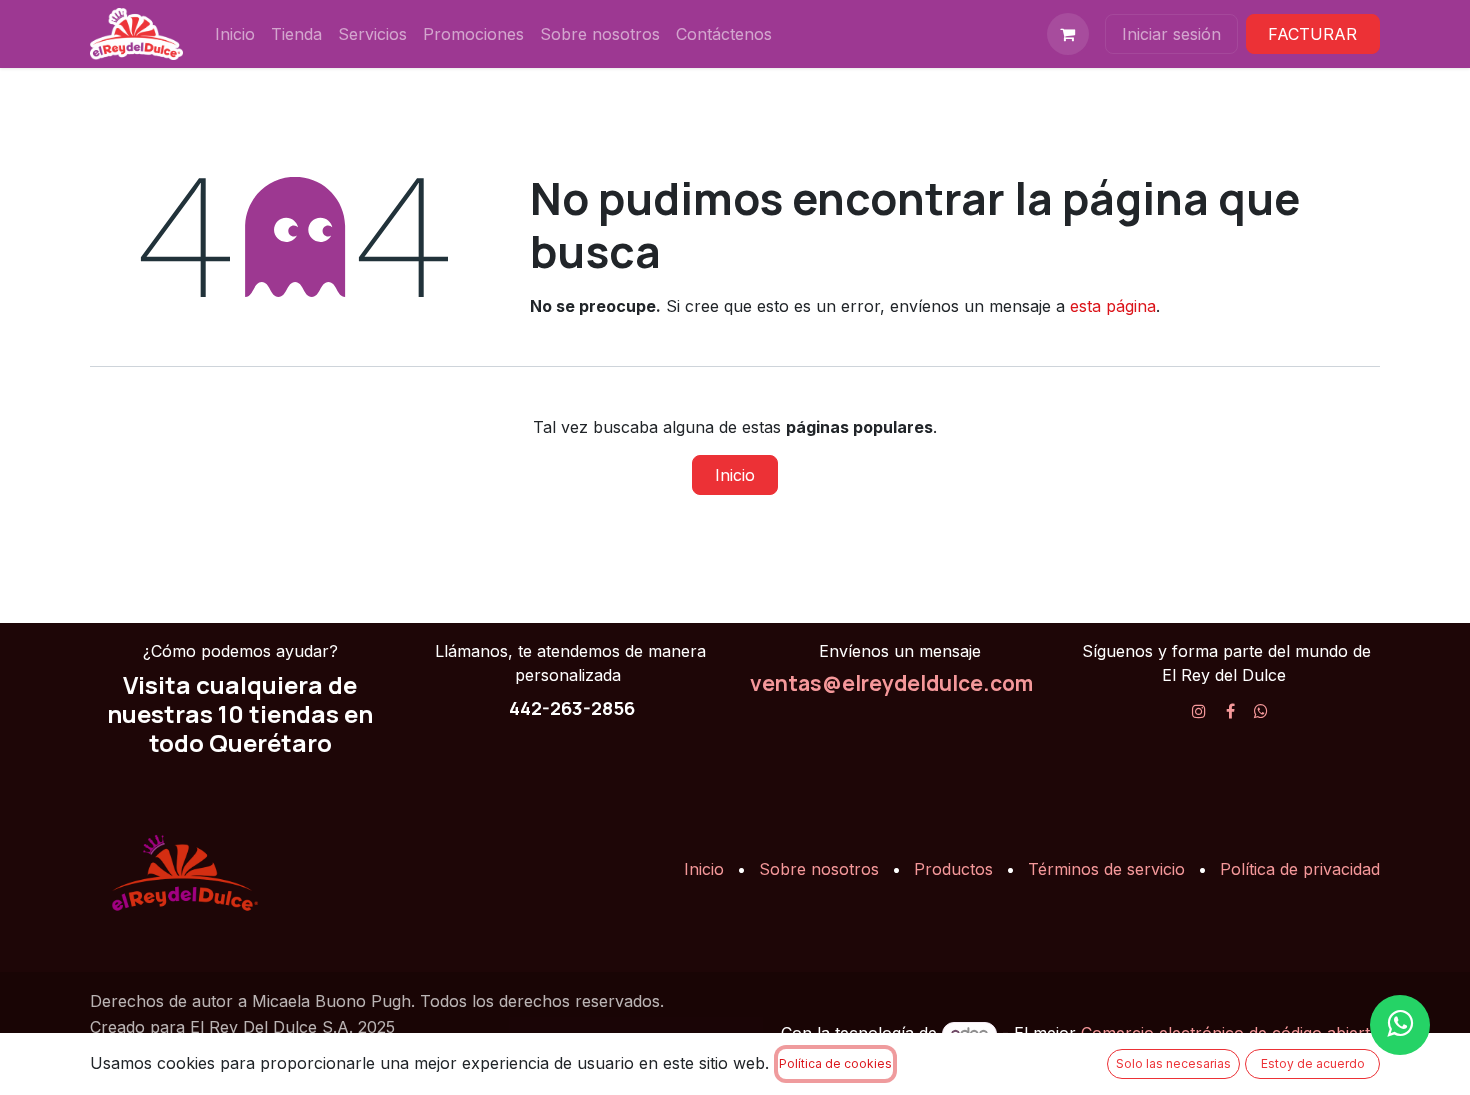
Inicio (735, 475)
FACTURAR (1312, 34)
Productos (953, 869)
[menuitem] (235, 34)
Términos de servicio (1106, 869)
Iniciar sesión (1171, 34)
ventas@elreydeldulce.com (891, 683)
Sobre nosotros (819, 869)
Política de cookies (835, 1063)
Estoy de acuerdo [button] (1313, 1063)
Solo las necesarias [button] (1173, 1063)
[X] (1261, 711)
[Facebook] (1230, 711)
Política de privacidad (1300, 869)
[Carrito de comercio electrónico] (1068, 34)
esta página (1113, 306)
